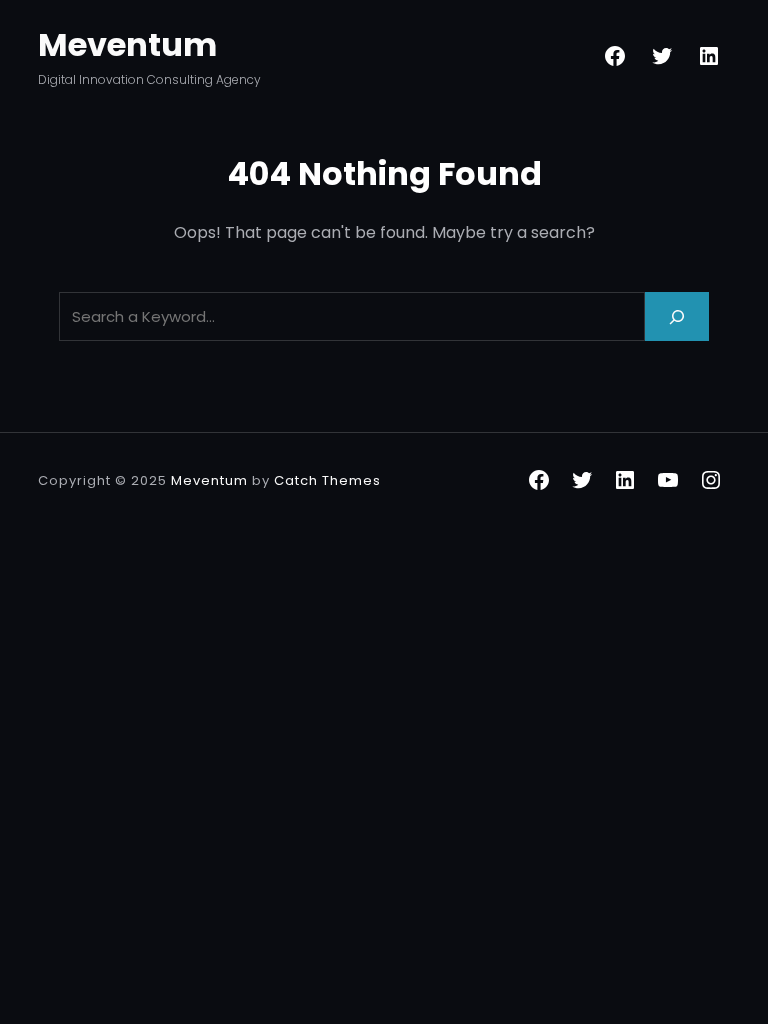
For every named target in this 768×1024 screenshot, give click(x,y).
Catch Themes (327, 480)
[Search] (677, 316)
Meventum (127, 44)
